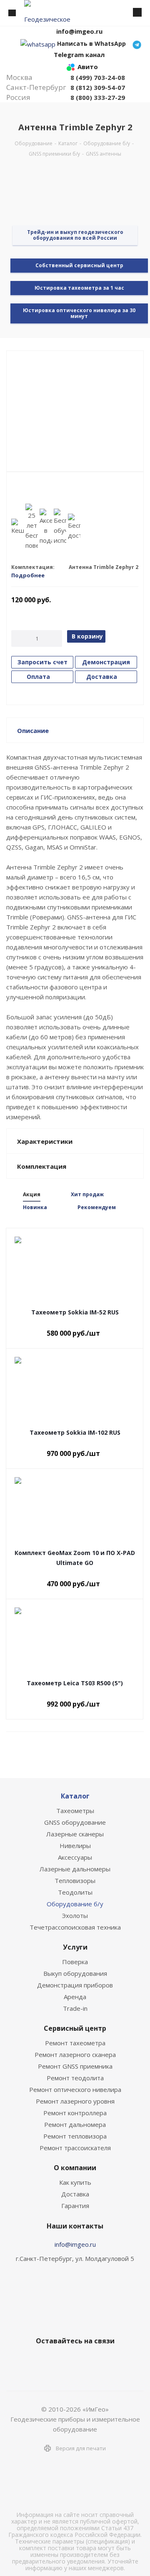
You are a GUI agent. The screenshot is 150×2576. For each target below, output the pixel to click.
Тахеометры (75, 1811)
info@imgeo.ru (75, 2244)
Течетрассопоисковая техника (75, 1927)
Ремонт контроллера (75, 2113)
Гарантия (75, 2206)
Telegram (62, 2360)
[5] (47, 491)
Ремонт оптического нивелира (75, 2089)
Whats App (104, 2360)
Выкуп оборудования (75, 1973)
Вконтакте (42, 2360)
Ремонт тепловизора (75, 2136)
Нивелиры (75, 1846)
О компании (75, 2168)
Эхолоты (75, 1915)
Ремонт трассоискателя (75, 2148)
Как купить (75, 2182)
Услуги (75, 1947)
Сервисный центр (75, 2028)
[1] (15, 491)
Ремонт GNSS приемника (75, 2066)
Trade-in (75, 2008)
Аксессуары (75, 1857)
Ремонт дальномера (75, 2124)
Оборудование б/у (75, 1904)
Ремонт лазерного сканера (75, 2054)
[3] (31, 491)
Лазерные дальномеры (75, 1869)
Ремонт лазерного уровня (75, 2101)
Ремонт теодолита (75, 2078)
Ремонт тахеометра (75, 2043)
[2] (23, 491)
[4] (39, 491)
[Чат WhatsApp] (38, 43)
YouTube (83, 2360)
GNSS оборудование (75, 1822)
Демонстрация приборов (75, 1985)
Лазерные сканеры (75, 1834)
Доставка (75, 2194)
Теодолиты (75, 1892)
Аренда (75, 1997)
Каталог (75, 1796)
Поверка (75, 1962)
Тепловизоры (75, 1880)
